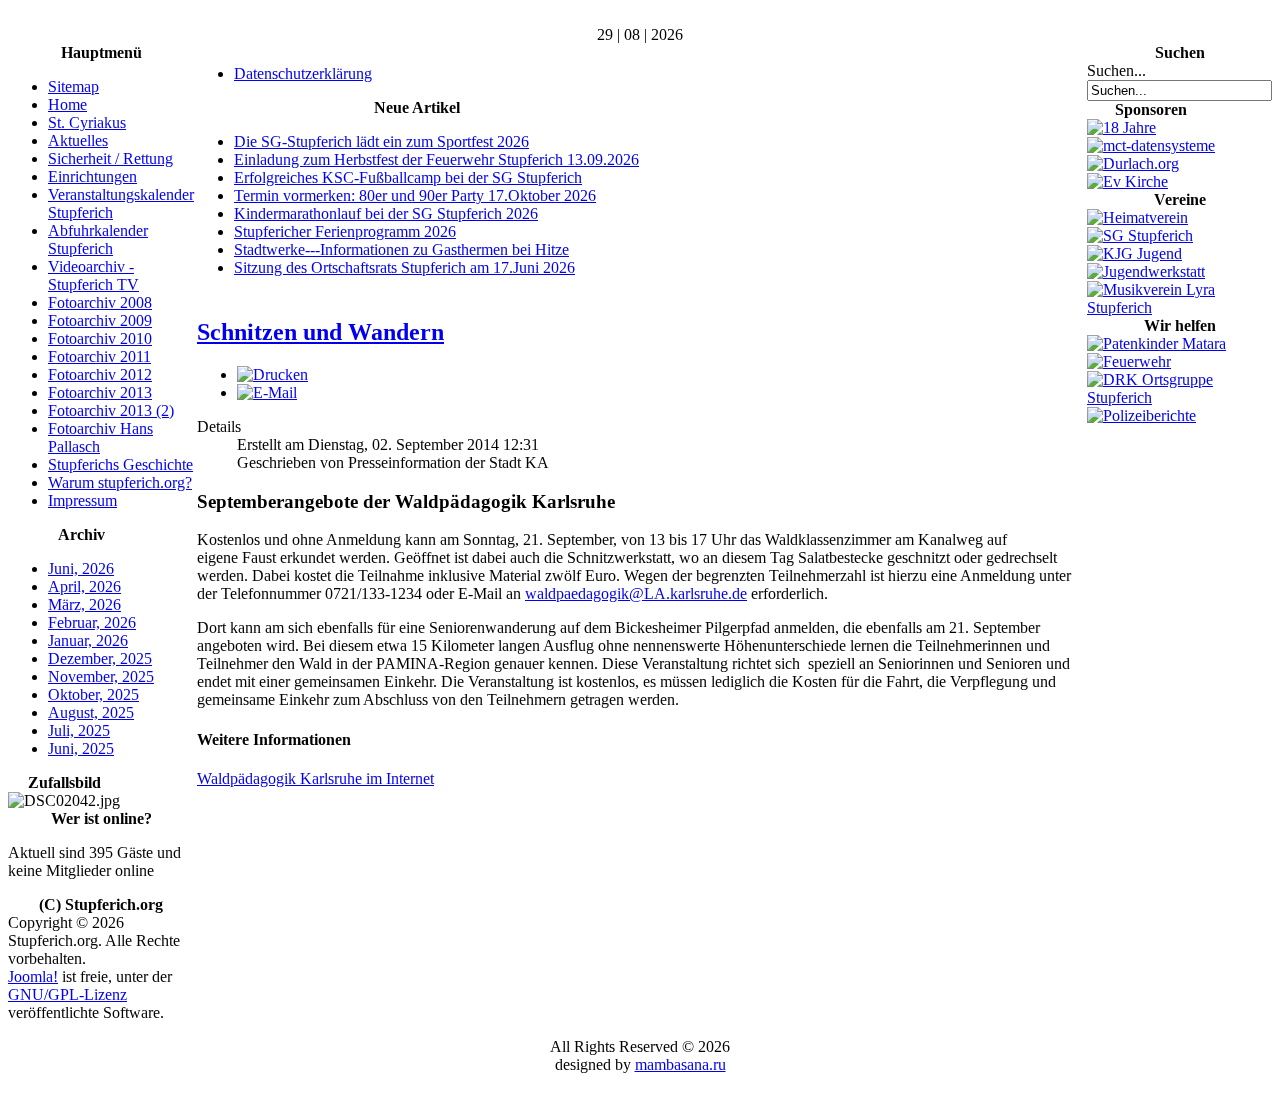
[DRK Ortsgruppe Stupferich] (1179, 397)
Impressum (82, 500)
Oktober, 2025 (93, 694)
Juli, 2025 (79, 730)
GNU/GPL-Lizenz (67, 994)
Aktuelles (78, 140)
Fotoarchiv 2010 (100, 338)
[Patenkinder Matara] (1156, 343)
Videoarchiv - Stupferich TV (93, 275)
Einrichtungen (92, 176)
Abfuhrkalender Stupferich (98, 239)
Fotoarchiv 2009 (100, 320)
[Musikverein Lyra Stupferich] (1179, 307)
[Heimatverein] (1137, 217)
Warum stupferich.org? (120, 482)
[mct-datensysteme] (1151, 145)
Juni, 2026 (81, 568)
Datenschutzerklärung (303, 73)
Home (67, 104)
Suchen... (1116, 70)
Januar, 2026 (88, 640)
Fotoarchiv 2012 (100, 374)
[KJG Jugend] (1134, 253)
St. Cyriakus (87, 122)
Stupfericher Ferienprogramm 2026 (345, 231)
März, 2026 (84, 604)
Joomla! (33, 976)
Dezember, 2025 (100, 658)
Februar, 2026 (92, 622)
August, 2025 (91, 712)
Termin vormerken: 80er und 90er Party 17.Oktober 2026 (415, 195)
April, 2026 (84, 586)
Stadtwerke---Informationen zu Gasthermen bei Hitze (401, 249)
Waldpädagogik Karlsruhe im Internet (315, 778)
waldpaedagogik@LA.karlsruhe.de (636, 593)
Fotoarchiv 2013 (100, 392)
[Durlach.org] (1133, 163)
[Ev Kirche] (1127, 181)
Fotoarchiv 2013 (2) (111, 410)
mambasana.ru (680, 1064)
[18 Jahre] (1121, 127)
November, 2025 (101, 676)
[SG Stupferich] (1140, 235)
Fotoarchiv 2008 (100, 302)
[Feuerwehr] (1129, 361)
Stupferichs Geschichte (120, 464)
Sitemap (73, 86)
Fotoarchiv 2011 (99, 356)
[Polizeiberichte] (1141, 415)
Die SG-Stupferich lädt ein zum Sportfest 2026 (381, 141)
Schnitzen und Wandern (320, 332)
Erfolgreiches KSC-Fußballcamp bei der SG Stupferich (408, 177)
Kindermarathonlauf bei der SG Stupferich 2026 (386, 213)
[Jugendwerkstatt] (1146, 271)
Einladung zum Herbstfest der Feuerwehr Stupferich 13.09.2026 (436, 159)
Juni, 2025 (81, 748)
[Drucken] (272, 374)
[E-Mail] (267, 392)
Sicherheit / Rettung (110, 158)
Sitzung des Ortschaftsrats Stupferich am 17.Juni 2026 (404, 267)
